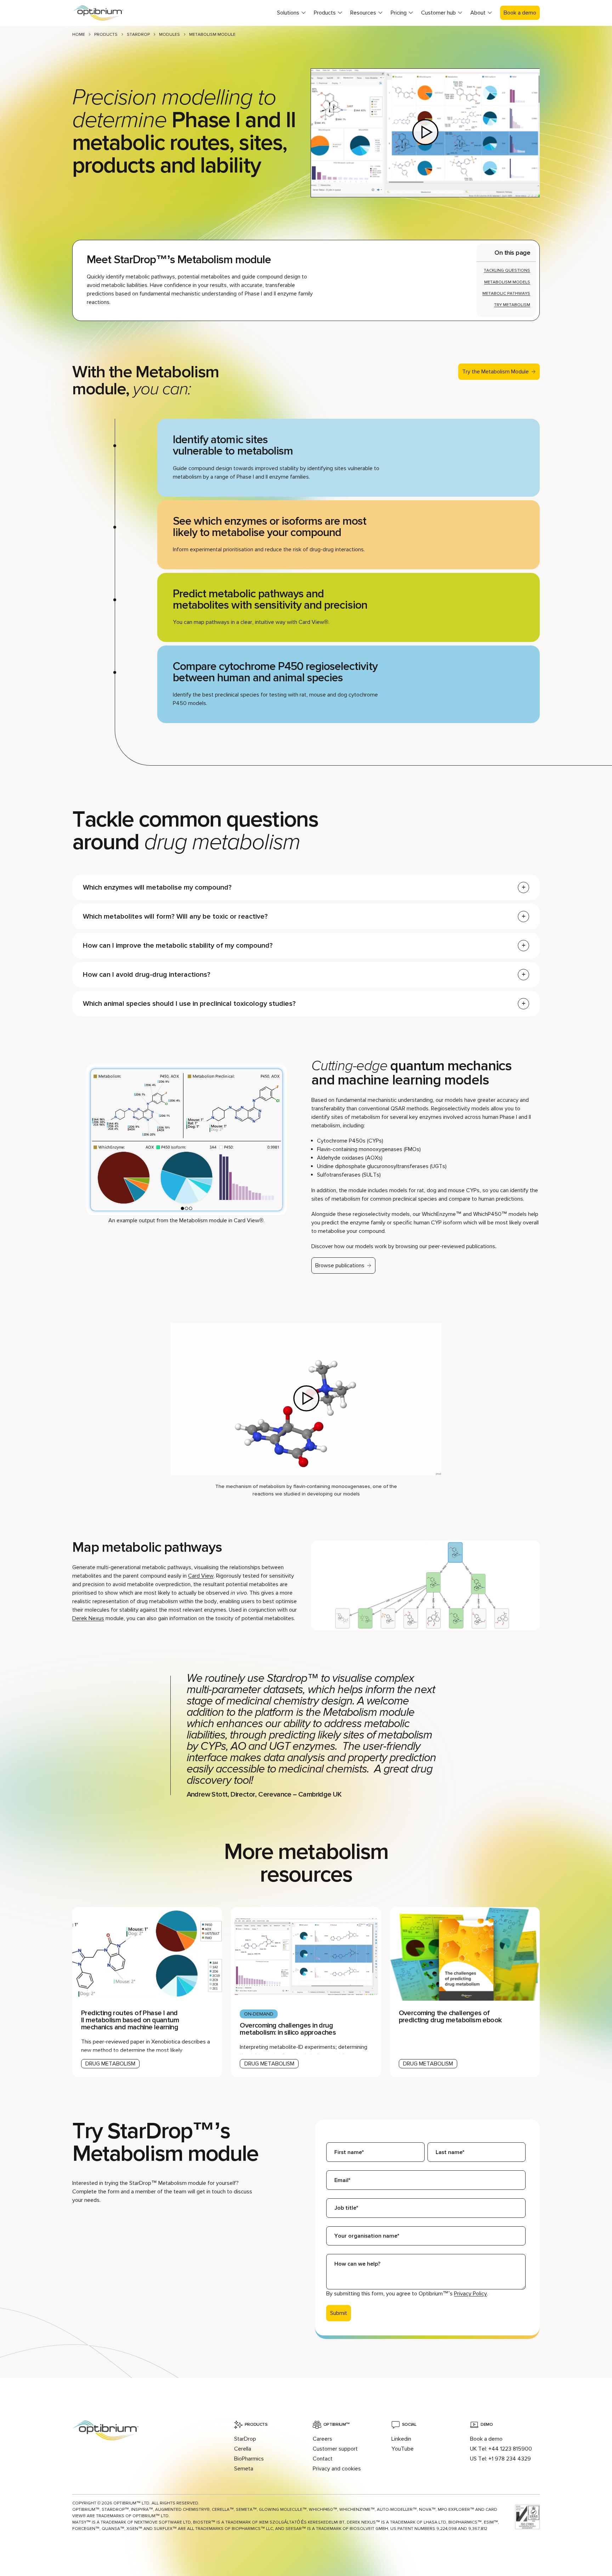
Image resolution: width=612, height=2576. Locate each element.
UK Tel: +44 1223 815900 (501, 2449)
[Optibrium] (104, 13)
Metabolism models (507, 282)
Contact (323, 2459)
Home (79, 35)
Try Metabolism (512, 305)
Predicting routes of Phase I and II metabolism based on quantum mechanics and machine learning (130, 2020)
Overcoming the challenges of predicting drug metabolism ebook (450, 2017)
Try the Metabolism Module (495, 372)
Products (325, 13)
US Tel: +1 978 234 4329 (500, 2459)
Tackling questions (507, 270)
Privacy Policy (471, 2294)
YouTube (403, 2449)
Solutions (288, 13)
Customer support (335, 2449)
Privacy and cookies (337, 2469)
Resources (363, 13)
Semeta (244, 2469)
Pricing (399, 13)
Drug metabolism (110, 2064)
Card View (201, 1576)
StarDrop (138, 35)
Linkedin (401, 2439)
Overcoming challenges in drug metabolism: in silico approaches (288, 2029)
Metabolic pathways (506, 294)
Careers (322, 2439)
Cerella (243, 2449)
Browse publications (340, 1266)
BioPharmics (249, 2459)
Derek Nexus (88, 1618)
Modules (169, 35)
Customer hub (438, 13)
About (478, 13)
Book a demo (520, 13)
